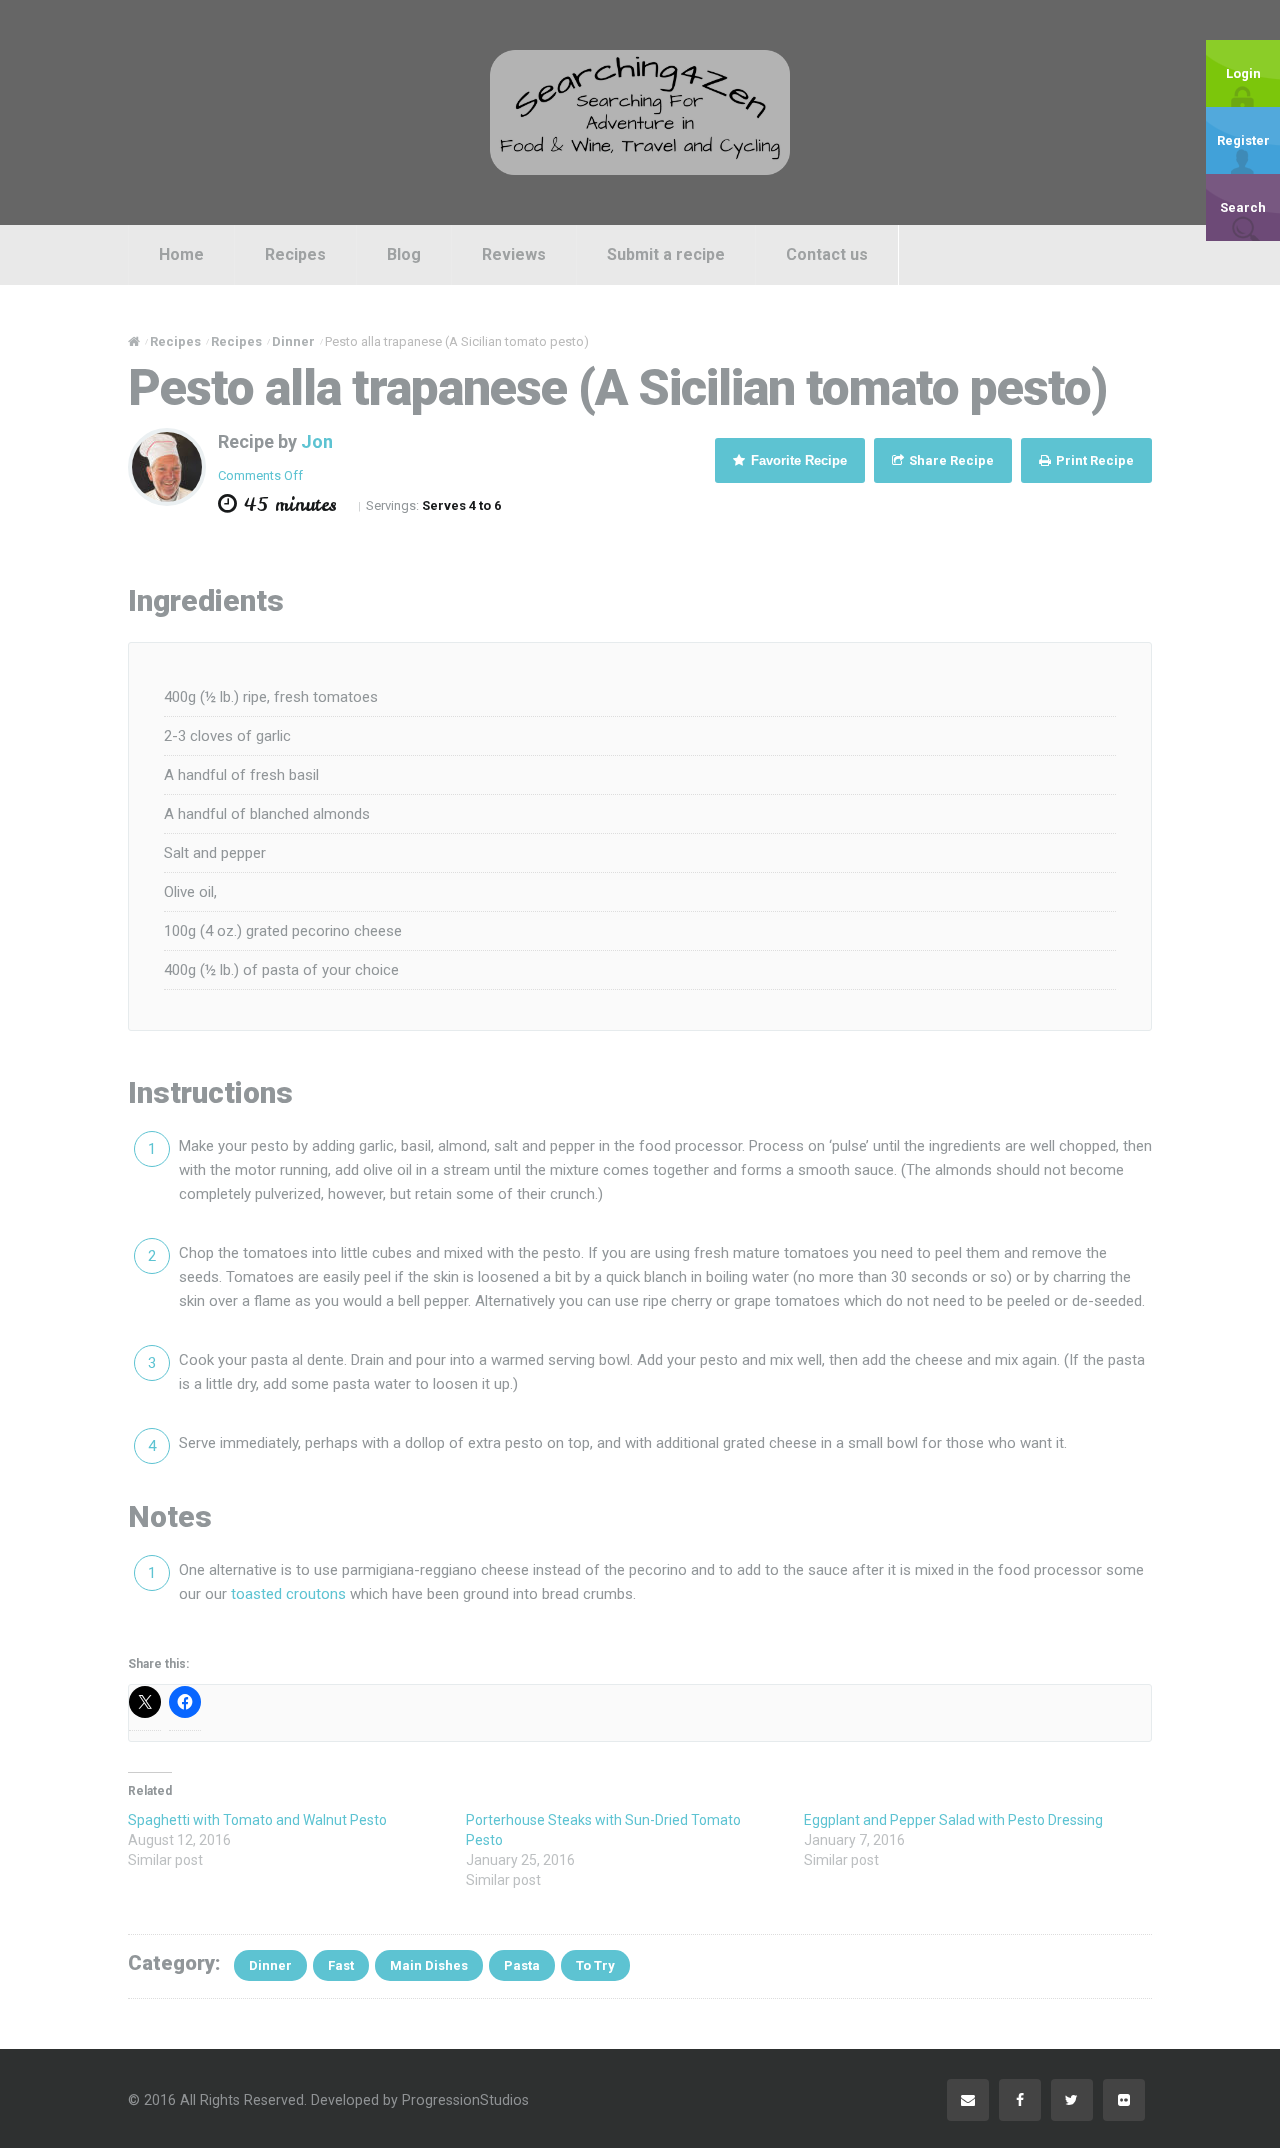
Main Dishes (429, 1965)
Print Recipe (1093, 460)
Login (1243, 73)
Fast (341, 1965)
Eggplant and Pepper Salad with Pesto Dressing (953, 1820)
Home (181, 254)
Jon (317, 441)
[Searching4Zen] (640, 112)
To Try (595, 1965)
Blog (404, 254)
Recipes (295, 254)
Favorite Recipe (797, 460)
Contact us (827, 254)
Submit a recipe (666, 254)
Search (1243, 207)
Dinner (270, 1965)
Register (1243, 140)
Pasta (522, 1965)
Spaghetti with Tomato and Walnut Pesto (257, 1820)
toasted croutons (288, 1594)
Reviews (514, 254)
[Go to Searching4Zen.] (134, 341)
